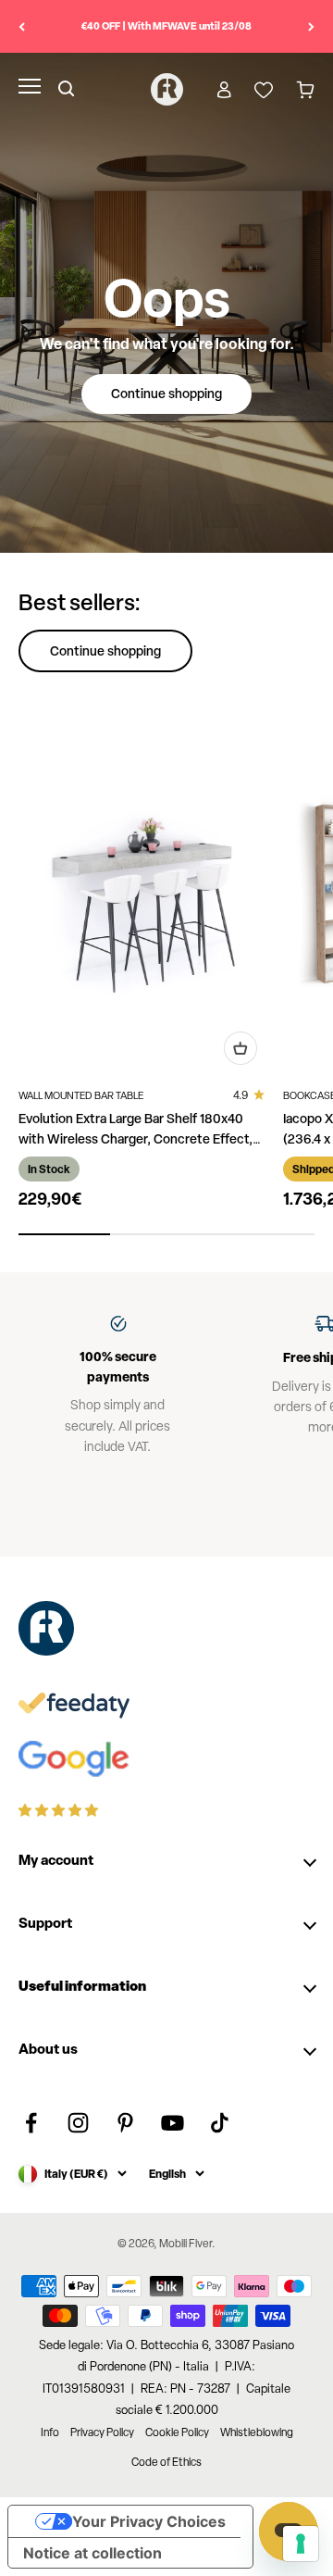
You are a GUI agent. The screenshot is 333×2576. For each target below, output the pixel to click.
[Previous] (22, 26)
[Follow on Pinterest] (125, 2123)
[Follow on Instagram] (78, 2123)
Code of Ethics (166, 2462)
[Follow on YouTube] (173, 2123)
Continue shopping (166, 393)
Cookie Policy (177, 2432)
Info (50, 2432)
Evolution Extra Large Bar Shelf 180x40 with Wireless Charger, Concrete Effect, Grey (136, 1138)
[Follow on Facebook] (31, 2123)
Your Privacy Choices (149, 2521)
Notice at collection (92, 2553)
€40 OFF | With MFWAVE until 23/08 (166, 25)
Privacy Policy (102, 2432)
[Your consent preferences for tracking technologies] (301, 2544)
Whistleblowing (257, 2432)
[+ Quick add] (240, 1048)
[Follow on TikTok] (220, 2123)
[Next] (311, 26)
